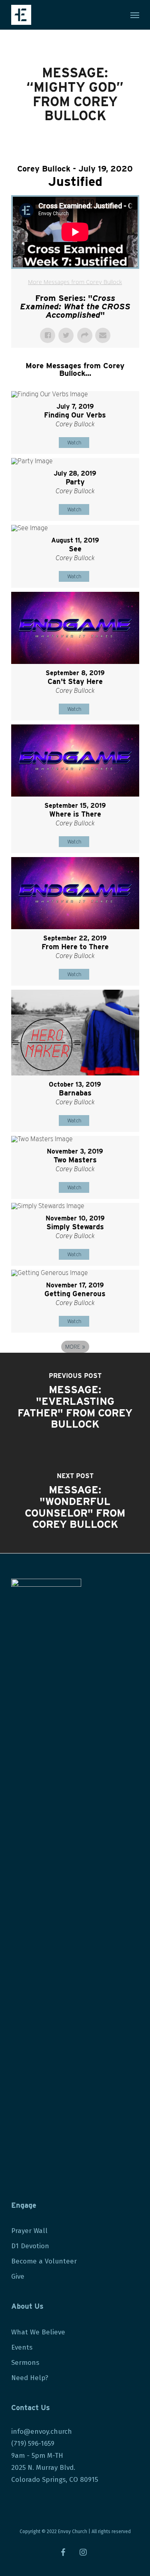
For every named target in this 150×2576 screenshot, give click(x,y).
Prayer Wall (29, 2231)
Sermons (25, 2363)
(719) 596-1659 (34, 2444)
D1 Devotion (30, 2246)
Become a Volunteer (44, 2261)
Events (22, 2347)
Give (18, 2276)
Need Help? (30, 2378)
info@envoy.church (42, 2432)
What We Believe (38, 2332)
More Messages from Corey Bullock (75, 282)
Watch (74, 443)
